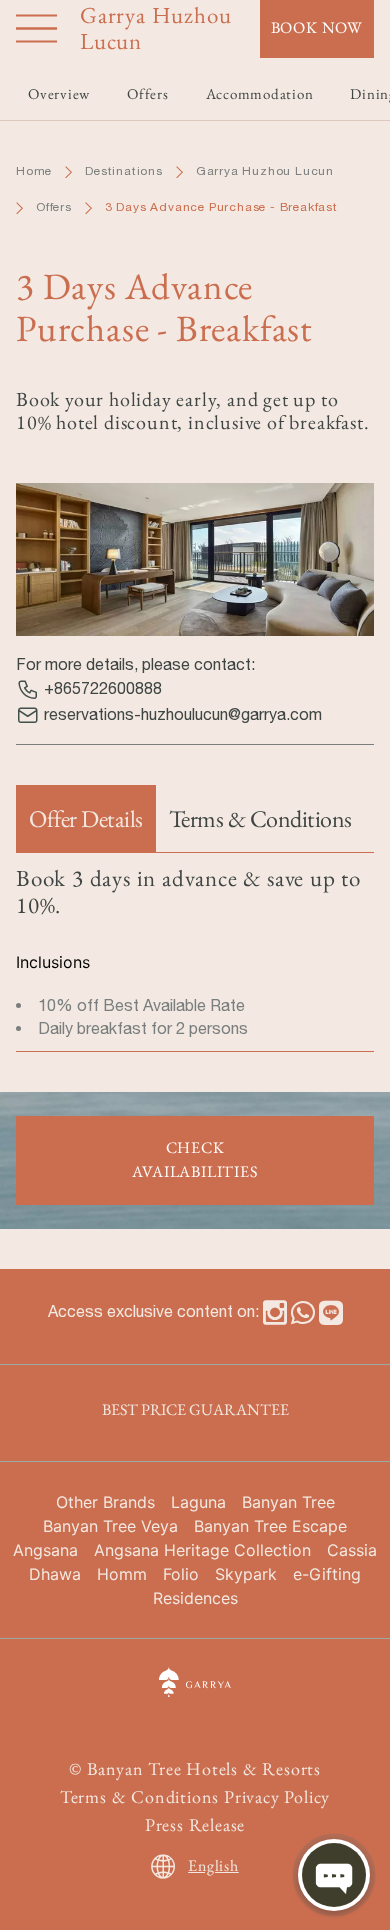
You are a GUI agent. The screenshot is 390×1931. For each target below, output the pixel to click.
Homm (122, 1574)
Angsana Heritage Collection (202, 1550)
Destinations (124, 171)
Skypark (246, 1574)
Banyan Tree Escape (270, 1526)
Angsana (45, 1550)
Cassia (352, 1550)
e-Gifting (327, 1574)
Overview (59, 93)
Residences (195, 1598)
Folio (181, 1574)
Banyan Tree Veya (110, 1526)
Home (34, 171)
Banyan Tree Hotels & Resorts (204, 1768)
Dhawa (55, 1574)
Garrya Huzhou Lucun (265, 171)
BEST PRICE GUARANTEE (195, 1409)
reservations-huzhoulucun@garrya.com (183, 714)
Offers (54, 207)
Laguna (198, 1502)
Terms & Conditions (139, 1796)
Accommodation (260, 93)
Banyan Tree (288, 1502)
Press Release (195, 1824)
